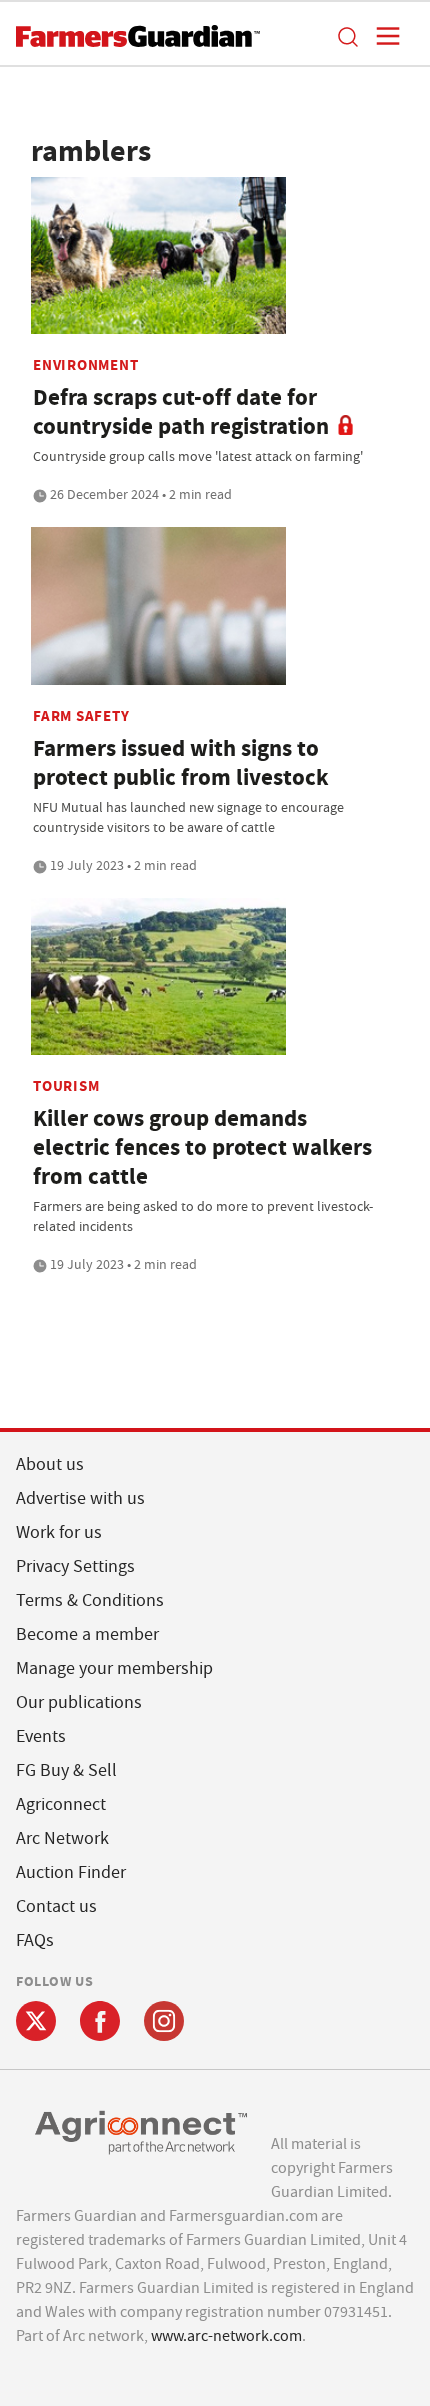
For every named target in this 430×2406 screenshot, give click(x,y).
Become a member (87, 1634)
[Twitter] (36, 2021)
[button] (347, 36)
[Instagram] (164, 2021)
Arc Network (62, 1838)
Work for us (59, 1532)
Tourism (66, 1086)
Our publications (79, 1702)
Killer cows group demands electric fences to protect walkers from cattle (202, 1147)
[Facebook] (100, 2021)
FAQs (35, 1940)
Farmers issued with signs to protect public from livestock (181, 763)
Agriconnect (61, 1804)
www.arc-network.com (226, 2336)
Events (41, 1736)
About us (50, 1464)
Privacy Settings (75, 1566)
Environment (85, 365)
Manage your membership (114, 1668)
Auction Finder (71, 1872)
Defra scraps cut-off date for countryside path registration (181, 412)
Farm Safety (81, 716)
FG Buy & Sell (66, 1770)
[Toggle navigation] (382, 36)
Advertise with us (80, 1498)
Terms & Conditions (90, 1600)
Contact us (56, 1906)
